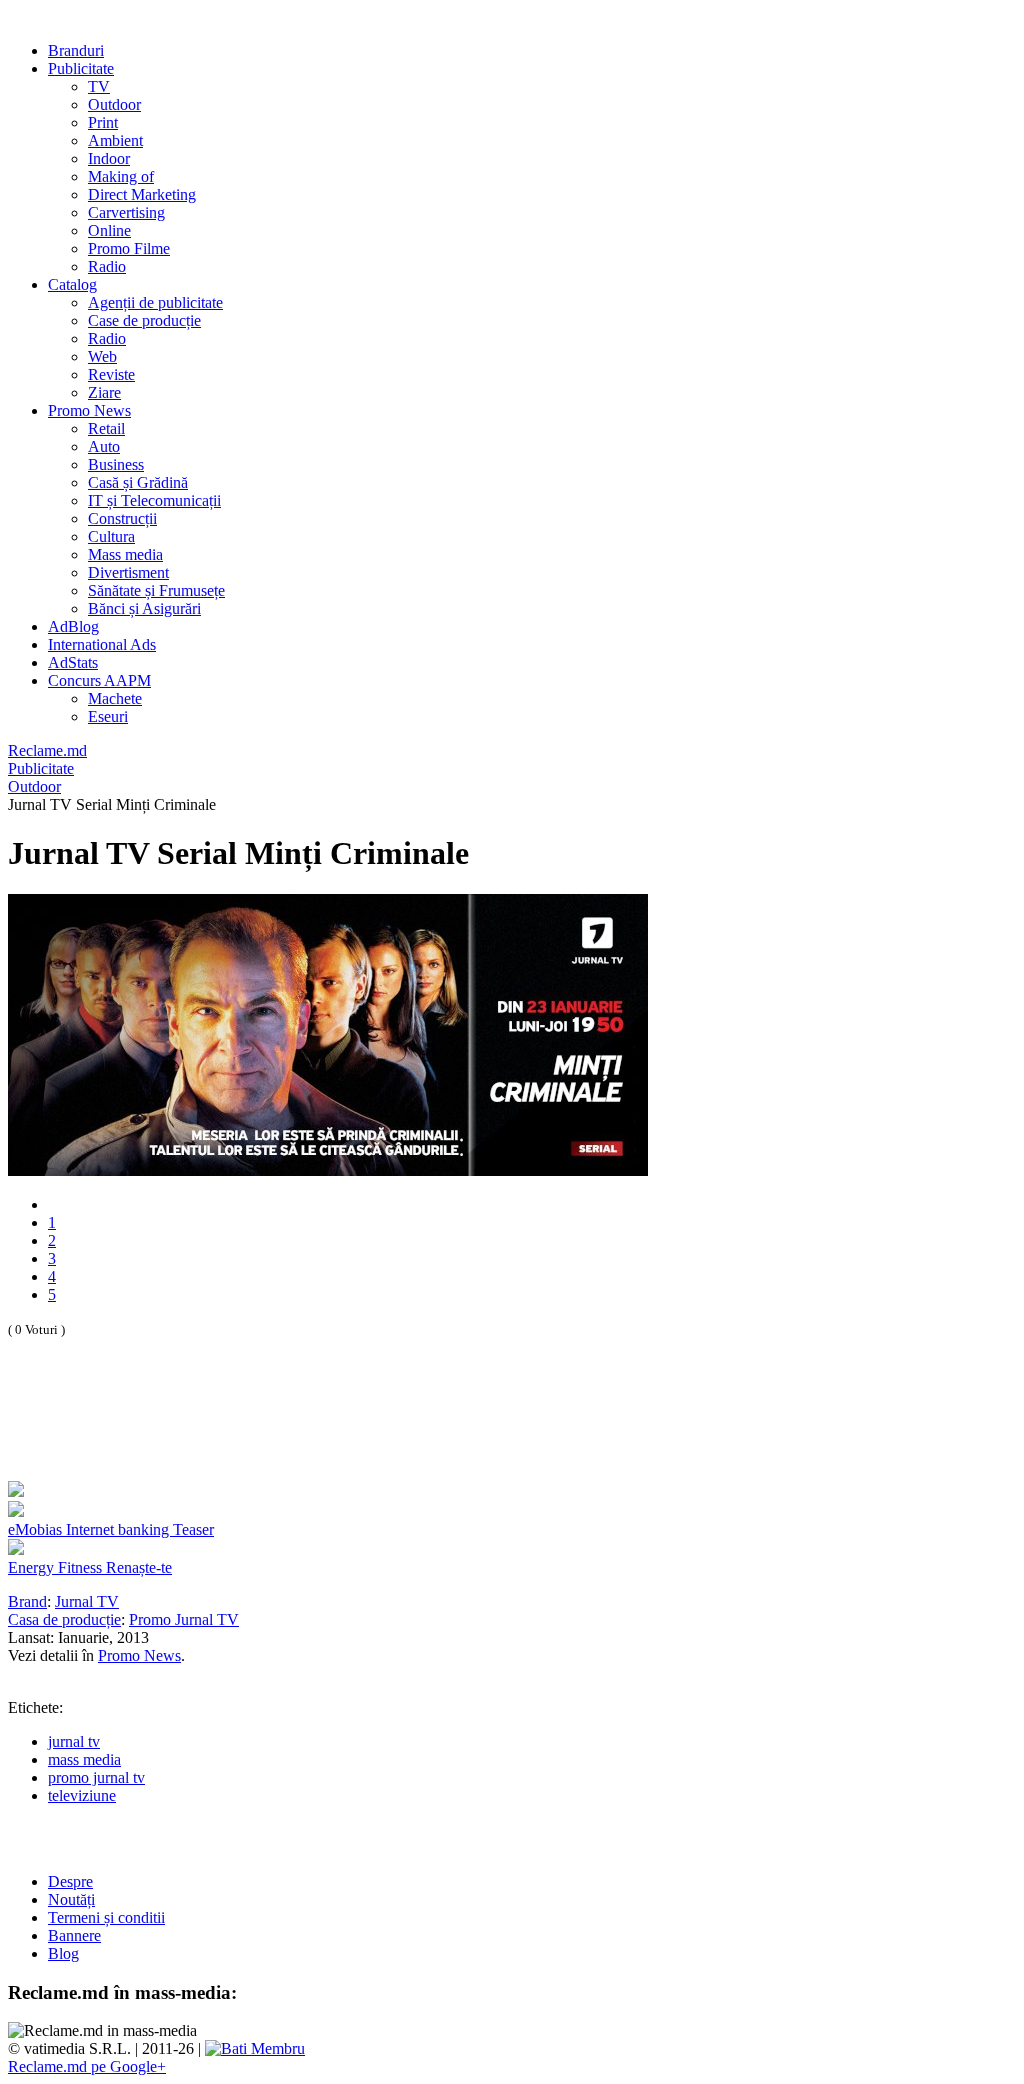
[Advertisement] (242, 1431)
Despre (70, 1881)
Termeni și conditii (106, 1917)
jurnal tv (74, 1741)
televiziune (82, 1795)
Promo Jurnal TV (184, 1619)
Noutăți (71, 1899)
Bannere (74, 1935)
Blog (63, 1953)
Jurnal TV (87, 1601)
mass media (84, 1759)
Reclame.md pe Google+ (87, 2066)
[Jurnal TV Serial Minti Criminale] (328, 1170)
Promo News (139, 1655)
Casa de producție (64, 1619)
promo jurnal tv (96, 1777)
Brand (27, 1601)
